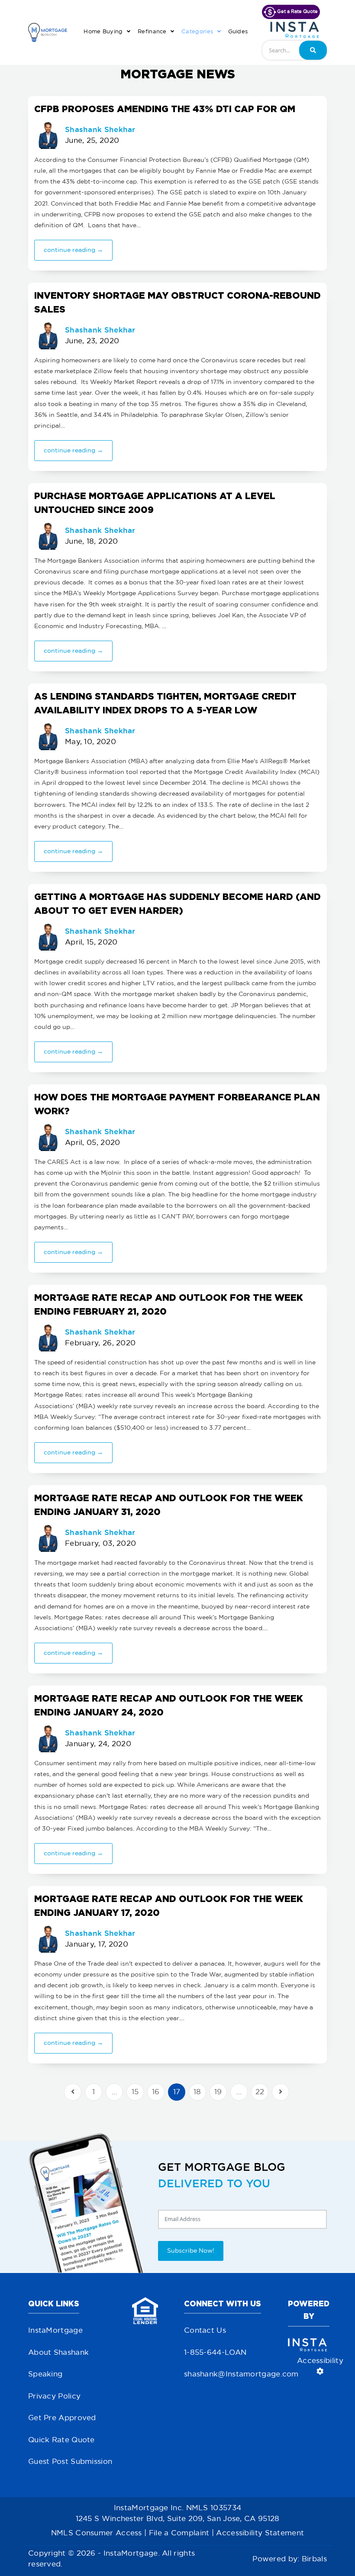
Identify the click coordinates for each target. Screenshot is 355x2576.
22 (260, 2092)
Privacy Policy (54, 2397)
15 (135, 2092)
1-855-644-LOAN (215, 2353)
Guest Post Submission (70, 2462)
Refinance (153, 32)
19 (218, 2092)
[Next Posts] (281, 2092)
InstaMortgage (55, 2331)
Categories (198, 32)
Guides (238, 32)
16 (156, 2092)
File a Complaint (179, 2533)
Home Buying (104, 32)
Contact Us (205, 2331)
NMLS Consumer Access (97, 2533)
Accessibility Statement (260, 2533)
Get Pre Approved (62, 2418)
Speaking (45, 2374)
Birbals (314, 2559)
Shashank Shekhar (100, 129)
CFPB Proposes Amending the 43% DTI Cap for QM (165, 109)
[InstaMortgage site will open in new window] (295, 30)
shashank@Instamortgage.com (241, 2374)
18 (197, 2092)
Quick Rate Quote (61, 2440)
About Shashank (58, 2353)
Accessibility (320, 2361)
